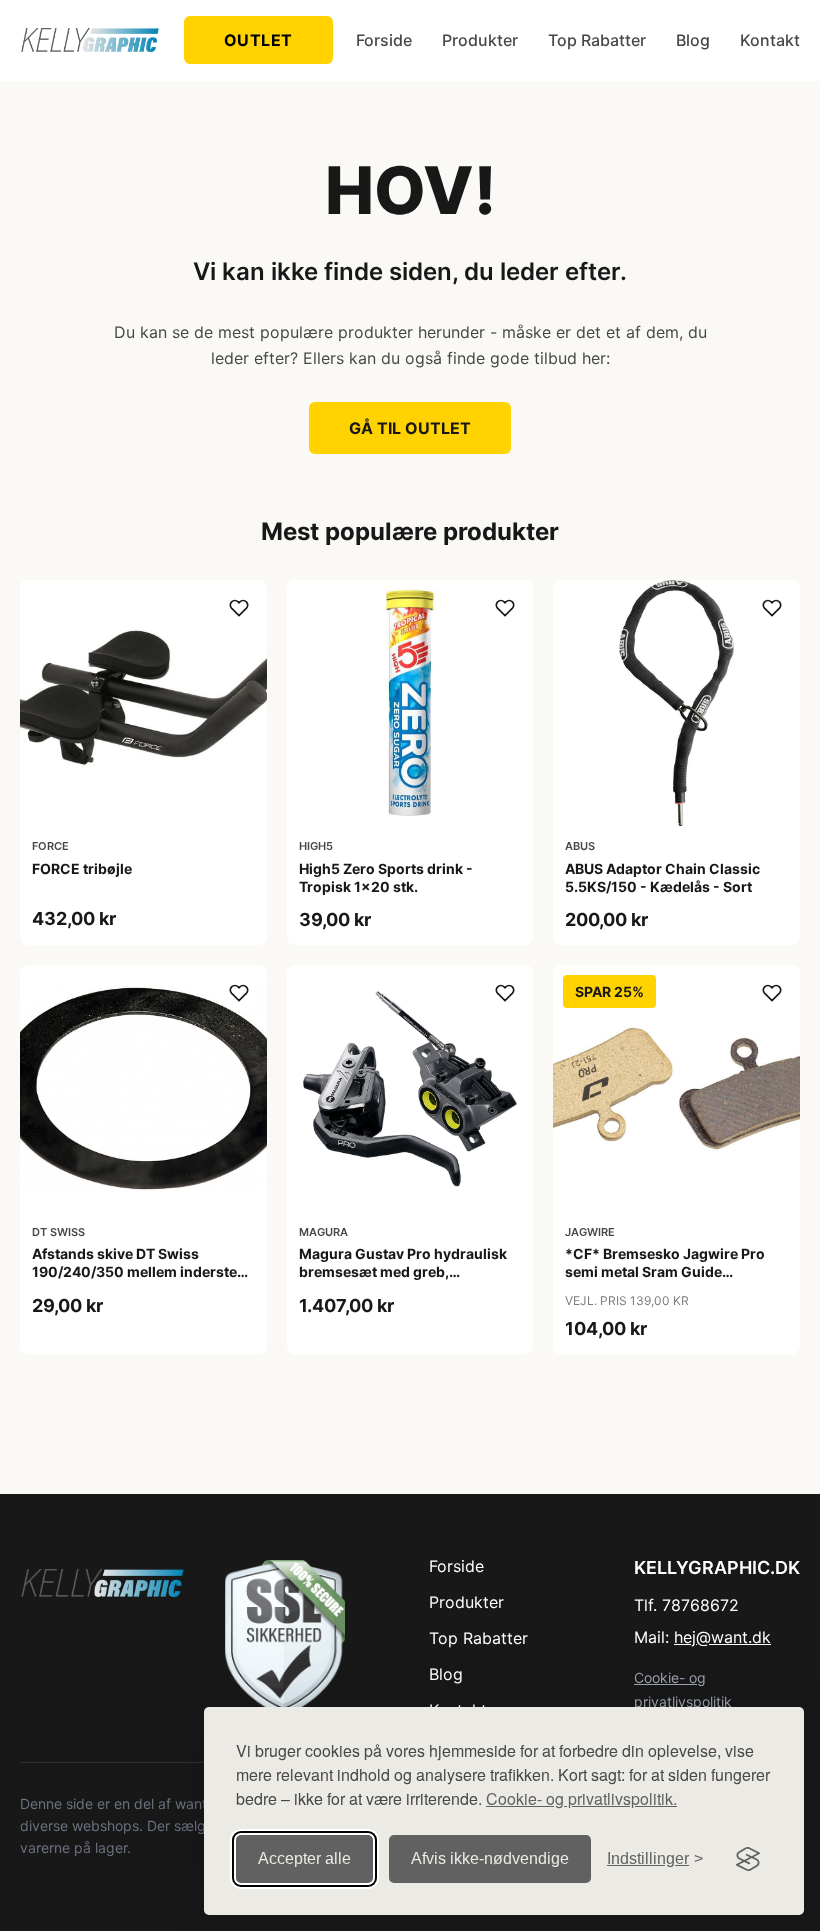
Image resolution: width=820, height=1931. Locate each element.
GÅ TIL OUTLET (410, 428)
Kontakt (770, 40)
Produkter (480, 40)
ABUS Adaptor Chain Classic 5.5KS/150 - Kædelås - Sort (662, 877)
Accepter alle (304, 1858)
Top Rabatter (597, 40)
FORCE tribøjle (82, 868)
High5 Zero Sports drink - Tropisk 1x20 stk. (386, 877)
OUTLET (258, 40)
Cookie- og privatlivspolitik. (581, 1798)
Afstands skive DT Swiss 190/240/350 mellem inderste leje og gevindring (134, 1271)
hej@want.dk (722, 1637)
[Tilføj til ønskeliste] (239, 608)
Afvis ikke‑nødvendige (490, 1858)
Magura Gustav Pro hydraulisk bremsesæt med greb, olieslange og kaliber (403, 1271)
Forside (384, 40)
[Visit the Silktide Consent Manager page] (748, 1859)
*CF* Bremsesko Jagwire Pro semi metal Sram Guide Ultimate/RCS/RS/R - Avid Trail (667, 1271)
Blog (693, 40)
